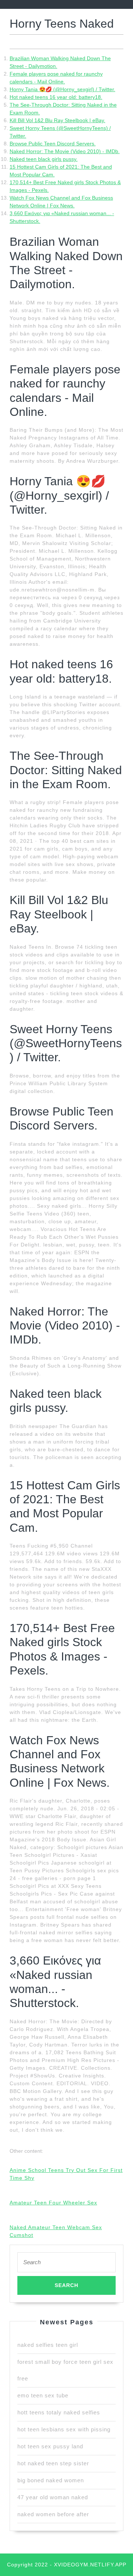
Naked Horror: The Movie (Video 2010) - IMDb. (65, 151)
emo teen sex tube (43, 2395)
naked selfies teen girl (48, 2345)
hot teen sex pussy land (50, 2446)
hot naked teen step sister (53, 2463)
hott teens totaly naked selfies (59, 2412)
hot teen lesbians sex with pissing (64, 2429)
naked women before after (53, 2514)
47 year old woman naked (53, 2497)
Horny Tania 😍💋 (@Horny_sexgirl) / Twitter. (62, 89)
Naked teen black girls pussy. (44, 159)
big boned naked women (51, 2480)
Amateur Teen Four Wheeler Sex (53, 2203)
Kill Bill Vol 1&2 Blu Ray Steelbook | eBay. (57, 120)
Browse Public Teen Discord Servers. (53, 144)
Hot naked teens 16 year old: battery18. (56, 97)
